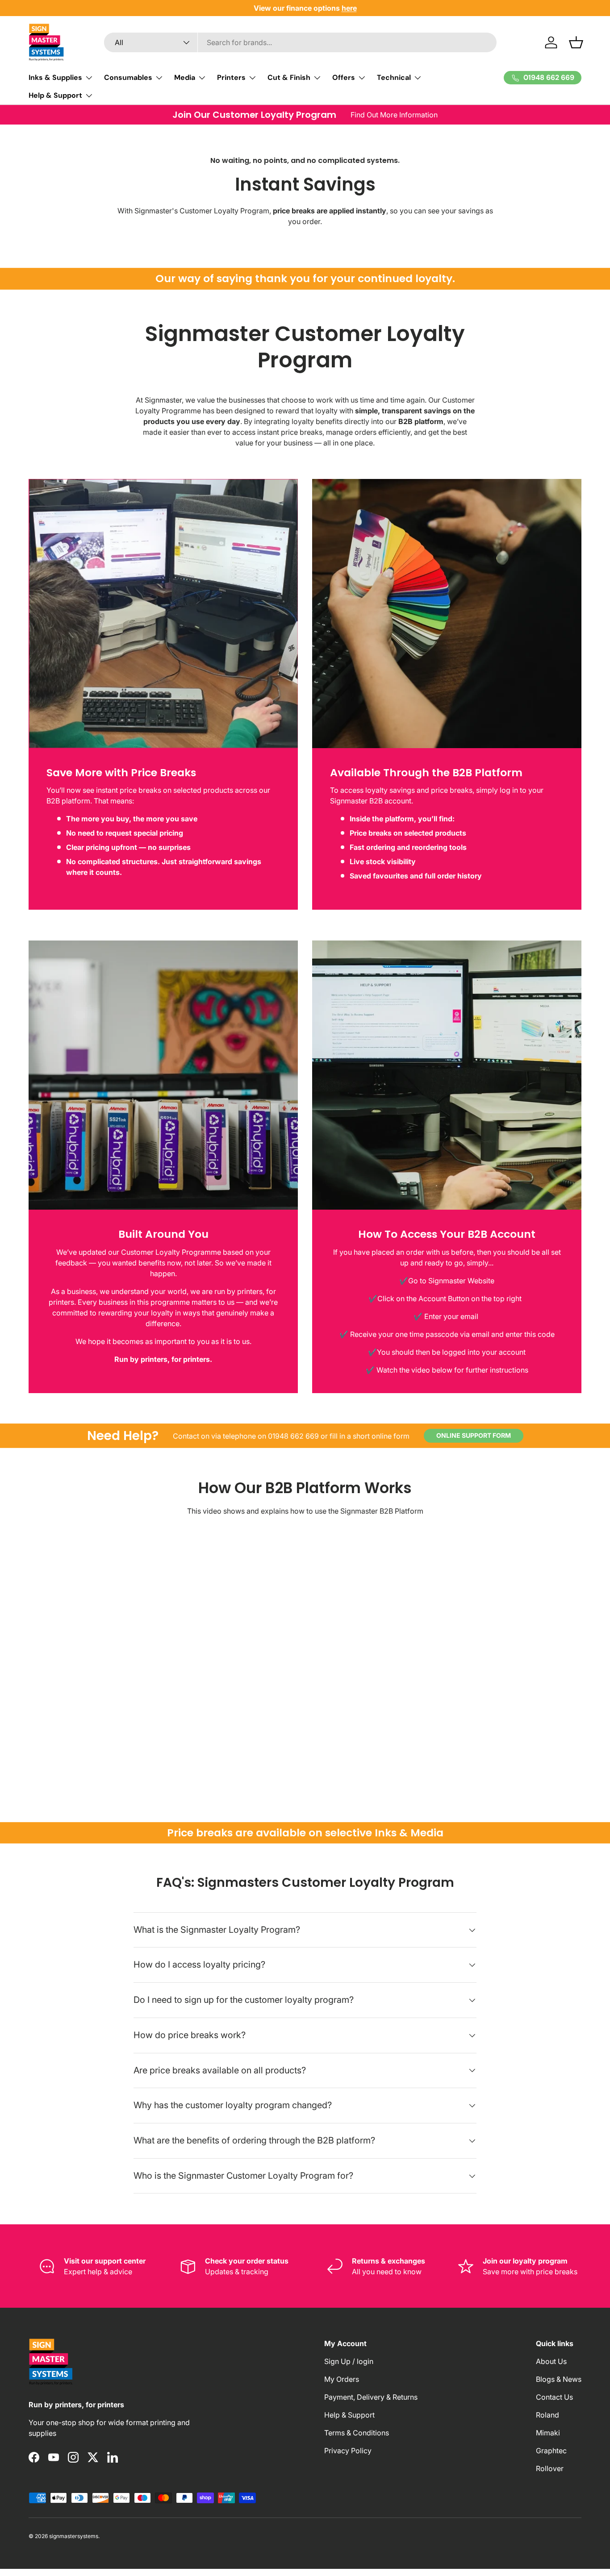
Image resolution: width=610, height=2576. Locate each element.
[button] (576, 42)
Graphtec (551, 2451)
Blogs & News (559, 2379)
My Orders (342, 2379)
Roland (547, 2415)
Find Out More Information (394, 115)
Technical (394, 77)
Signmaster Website (461, 1281)
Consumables (128, 77)
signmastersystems (74, 2536)
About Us (551, 2361)
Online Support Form (474, 1435)
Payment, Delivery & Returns (371, 2397)
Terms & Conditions (357, 2433)
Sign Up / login (349, 2361)
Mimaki (548, 2433)
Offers (344, 77)
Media (185, 77)
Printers (231, 77)
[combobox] (300, 42)
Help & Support (55, 95)
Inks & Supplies (55, 77)
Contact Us (554, 2397)
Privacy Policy (348, 2451)
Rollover (550, 2468)
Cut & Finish (289, 77)
